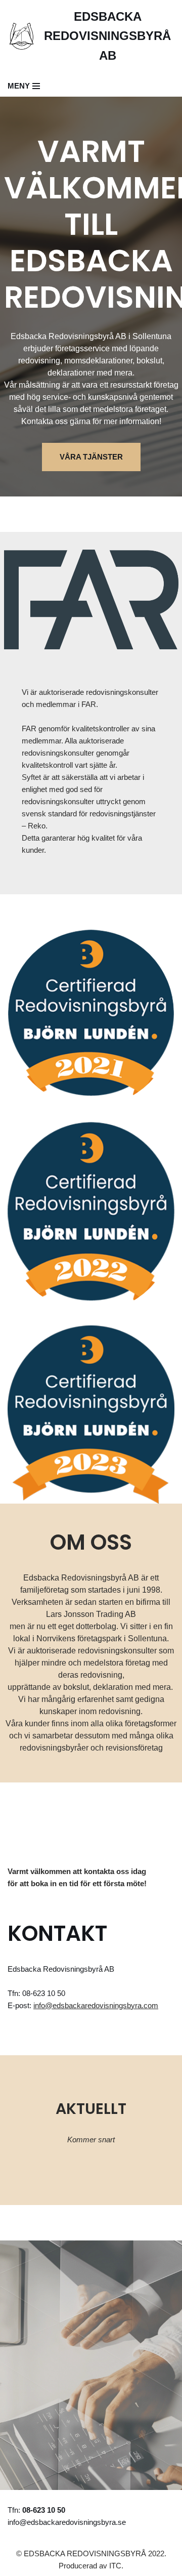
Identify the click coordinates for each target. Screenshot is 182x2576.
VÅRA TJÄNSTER (91, 457)
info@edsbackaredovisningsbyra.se (67, 2522)
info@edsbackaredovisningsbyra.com (96, 2005)
